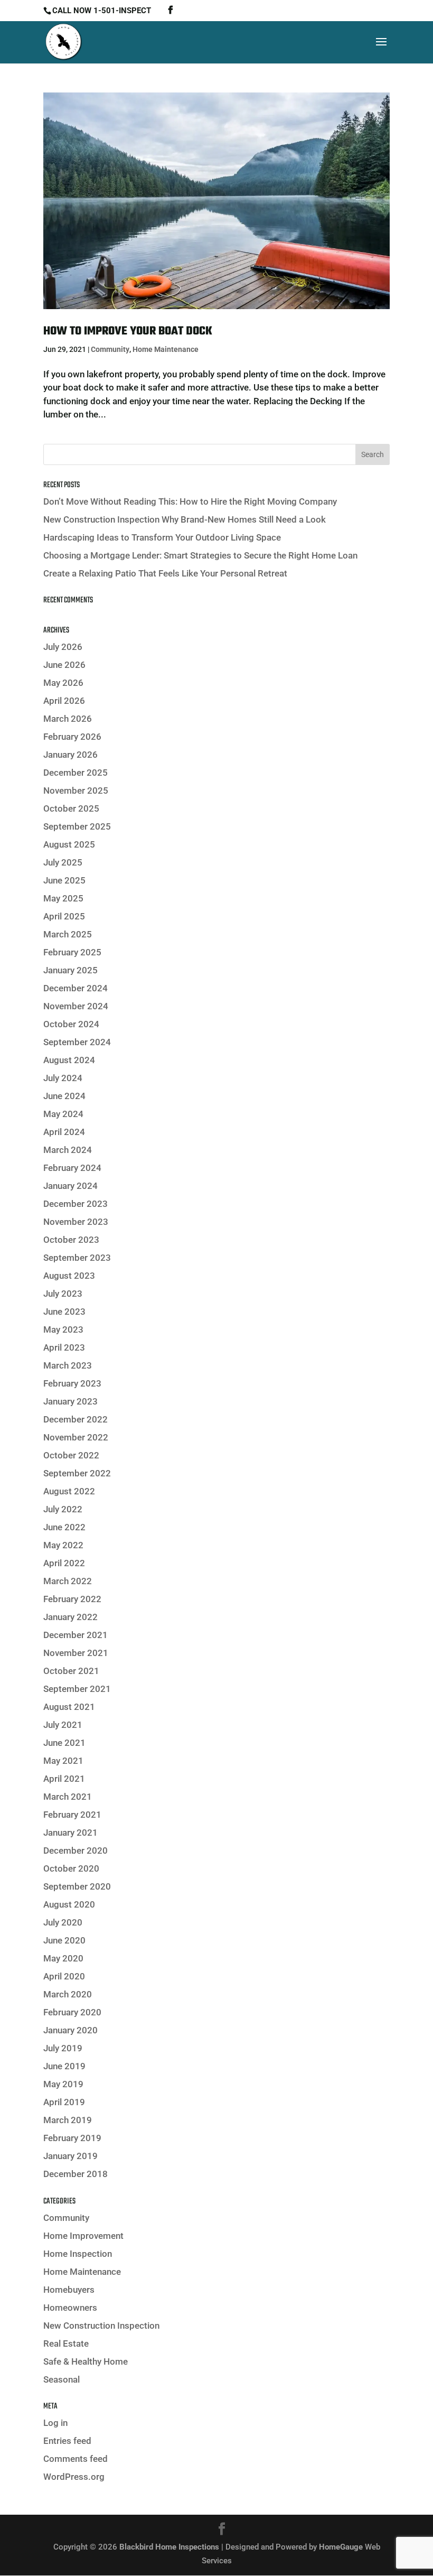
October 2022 (71, 1455)
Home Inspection (78, 2254)
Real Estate (66, 2343)
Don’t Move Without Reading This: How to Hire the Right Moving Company (190, 501)
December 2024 (76, 988)
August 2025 (69, 844)
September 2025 (77, 826)
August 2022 (69, 1491)
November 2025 (76, 791)
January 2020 (70, 2030)
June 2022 (64, 1527)
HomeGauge (341, 2547)
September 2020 (77, 1886)
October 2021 (71, 1671)
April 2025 (64, 916)
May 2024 (63, 1114)
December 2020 (76, 1850)
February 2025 (72, 952)
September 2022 (77, 1473)
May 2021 (63, 1761)
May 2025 (63, 898)
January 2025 (70, 970)
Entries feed (67, 2441)
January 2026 (70, 755)
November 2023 (76, 1222)
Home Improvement (83, 2236)
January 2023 (70, 1401)
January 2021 (70, 1833)
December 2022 (76, 1419)
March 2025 (68, 934)
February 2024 (72, 1168)
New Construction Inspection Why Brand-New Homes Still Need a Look (185, 519)
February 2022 (72, 1599)
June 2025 (64, 880)
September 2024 (77, 1042)
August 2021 (69, 1707)
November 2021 (76, 1653)
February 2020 (72, 2012)
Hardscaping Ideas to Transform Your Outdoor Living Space (162, 537)
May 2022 (63, 1545)
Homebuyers (69, 2290)
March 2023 (68, 1365)
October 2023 (71, 1240)
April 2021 (64, 1779)
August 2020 (69, 1904)
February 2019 (72, 2138)
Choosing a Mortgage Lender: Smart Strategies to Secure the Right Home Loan (200, 555)
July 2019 (63, 2048)
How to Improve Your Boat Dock (128, 331)
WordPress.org (74, 2477)
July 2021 (63, 1725)
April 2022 (64, 1563)
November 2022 (76, 1437)
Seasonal (62, 2379)
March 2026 (68, 719)
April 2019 (64, 2102)
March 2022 (68, 1581)
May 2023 (63, 1329)
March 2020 (68, 1994)
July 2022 (63, 1509)
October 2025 (71, 808)
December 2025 (76, 773)
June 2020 (64, 1940)
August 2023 (69, 1276)
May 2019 (63, 2084)
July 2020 (63, 1922)
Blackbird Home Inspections (169, 2547)
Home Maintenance (166, 349)
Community (110, 349)
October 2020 (71, 1868)
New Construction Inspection (101, 2326)
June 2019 (64, 2066)
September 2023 (77, 1258)
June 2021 (64, 1743)
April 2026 (64, 701)
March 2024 (68, 1150)
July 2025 (63, 862)
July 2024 (63, 1078)
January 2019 (70, 2156)
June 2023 (64, 1312)
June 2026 (64, 665)
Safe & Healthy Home (86, 2361)
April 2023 (64, 1347)
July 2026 (63, 647)
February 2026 (72, 737)
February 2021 (72, 1815)
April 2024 (64, 1132)
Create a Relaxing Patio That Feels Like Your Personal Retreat (165, 573)
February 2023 (72, 1383)
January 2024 (70, 1186)
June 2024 (64, 1096)
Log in (55, 2423)
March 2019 (68, 2120)
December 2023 (76, 1204)
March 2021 (68, 1797)
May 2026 (63, 683)
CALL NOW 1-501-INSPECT (102, 11)
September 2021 (77, 1689)
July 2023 (63, 1294)
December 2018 (76, 2174)
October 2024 (71, 1024)
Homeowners (70, 2308)
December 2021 (76, 1635)
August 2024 (69, 1060)
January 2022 (70, 1617)
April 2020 (64, 1976)
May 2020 (63, 1958)
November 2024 (76, 1006)
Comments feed (76, 2459)
